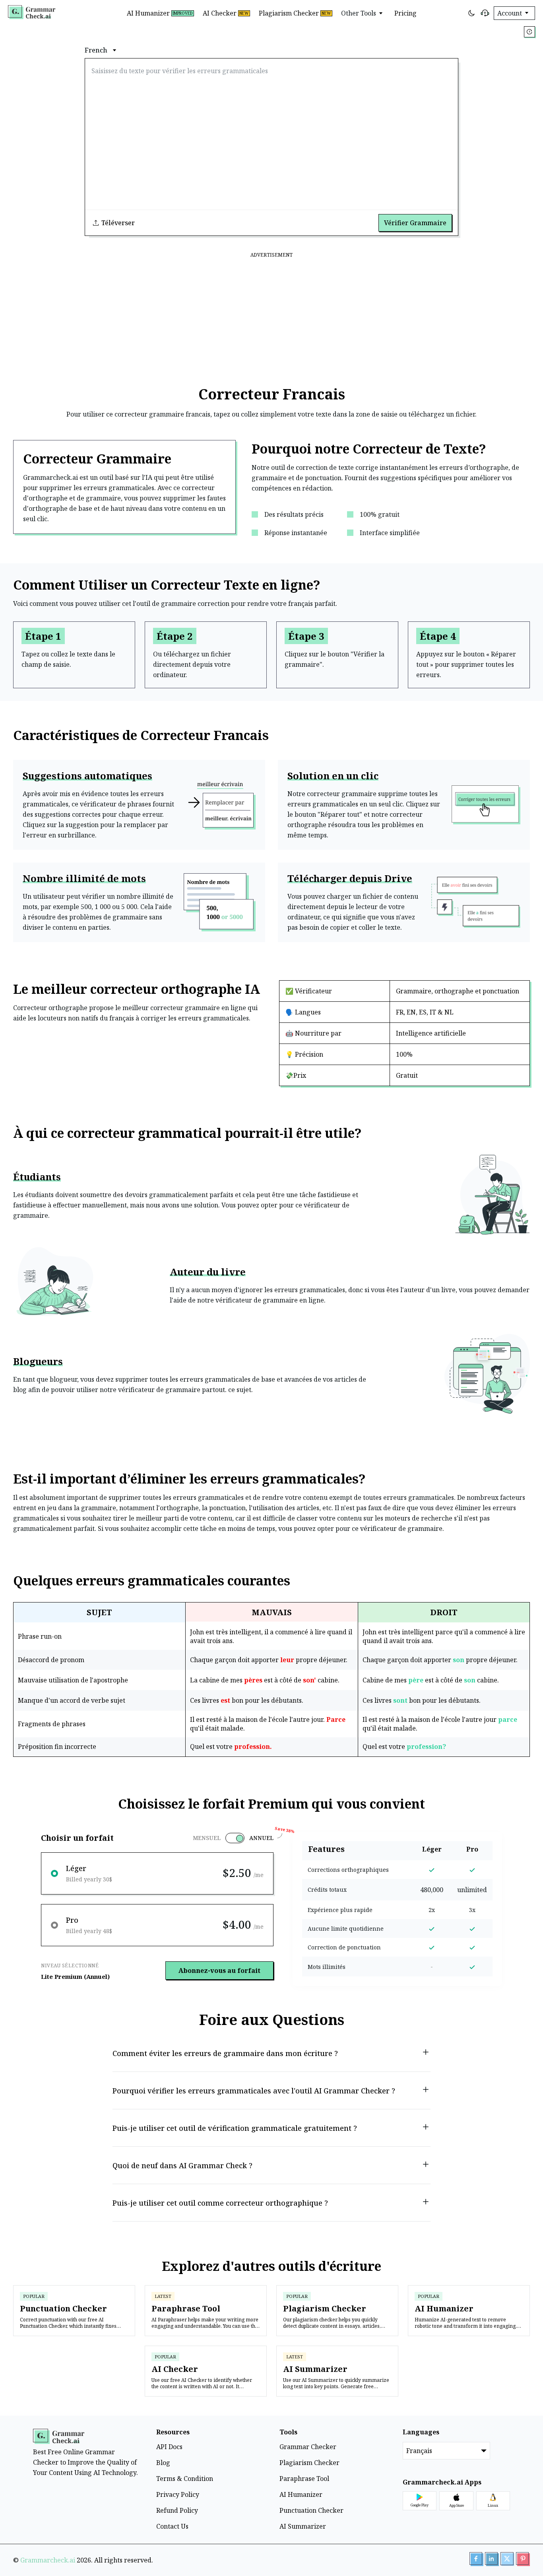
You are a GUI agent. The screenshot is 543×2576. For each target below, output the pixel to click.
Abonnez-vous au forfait (219, 1970)
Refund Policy (177, 2510)
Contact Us (172, 2526)
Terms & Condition (185, 2479)
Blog (163, 2463)
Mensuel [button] (207, 1838)
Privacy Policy (178, 2494)
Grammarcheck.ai (48, 2560)
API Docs (169, 2447)
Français (419, 2451)
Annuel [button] (261, 1838)
